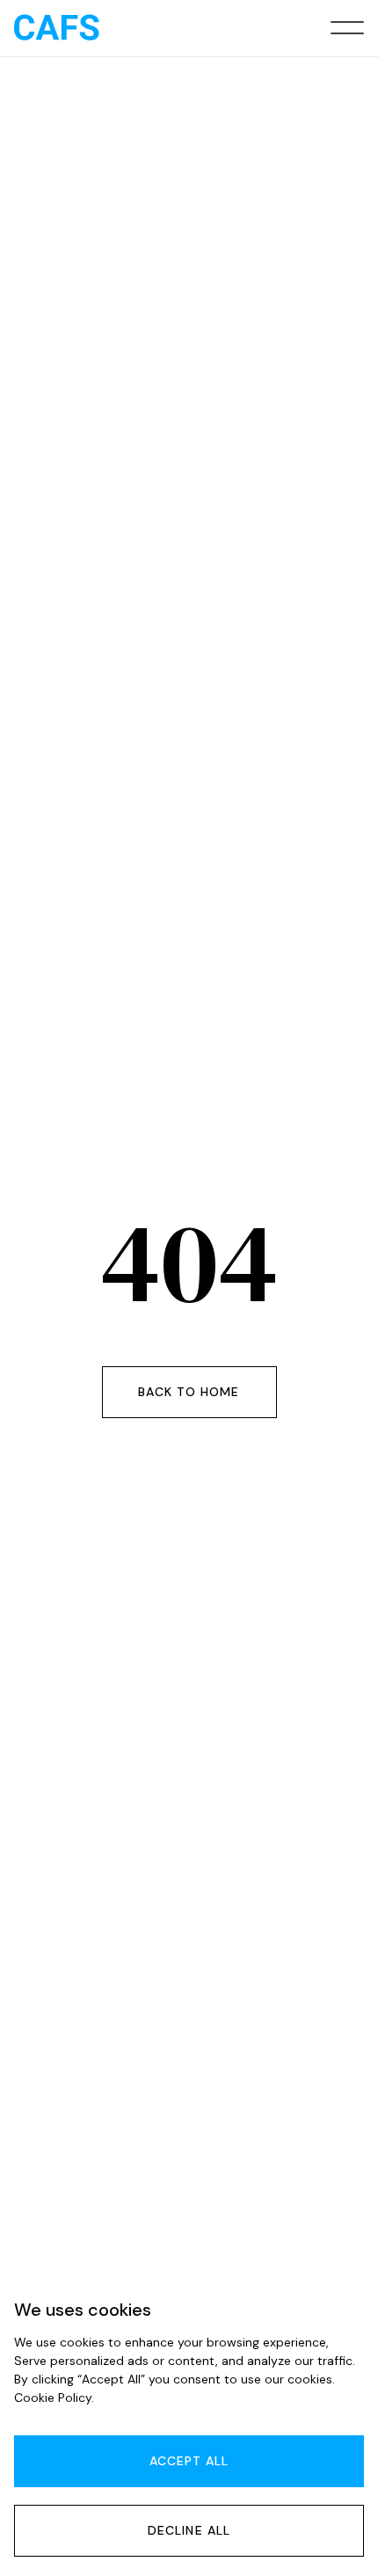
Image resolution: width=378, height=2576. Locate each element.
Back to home (189, 1392)
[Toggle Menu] (347, 28)
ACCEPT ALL (189, 2461)
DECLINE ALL (189, 2530)
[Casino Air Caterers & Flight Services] (57, 28)
